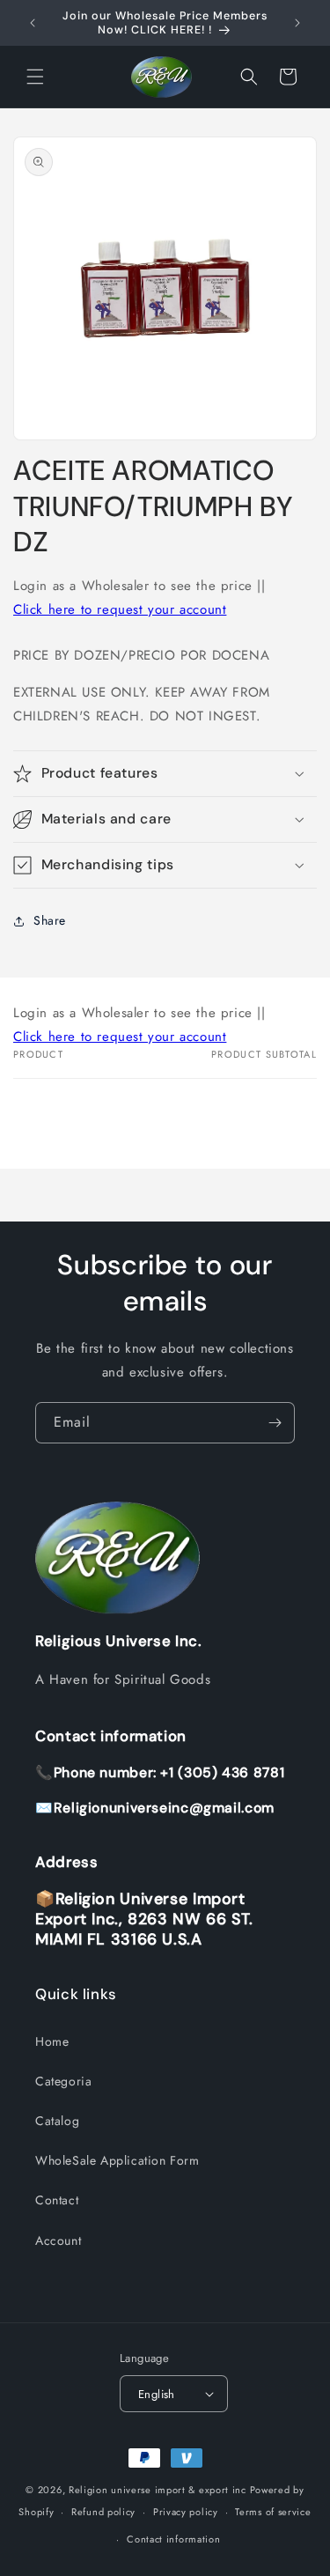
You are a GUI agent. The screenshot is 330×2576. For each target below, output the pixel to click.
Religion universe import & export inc (159, 2490)
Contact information (173, 2539)
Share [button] (50, 920)
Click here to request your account (120, 609)
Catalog (57, 2121)
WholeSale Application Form (117, 2160)
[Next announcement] (297, 23)
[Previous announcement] (33, 23)
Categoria (63, 2081)
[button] (35, 77)
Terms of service (273, 2512)
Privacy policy (186, 2512)
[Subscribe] (275, 1423)
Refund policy (103, 2512)
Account (58, 2240)
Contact (57, 2200)
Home (52, 2041)
